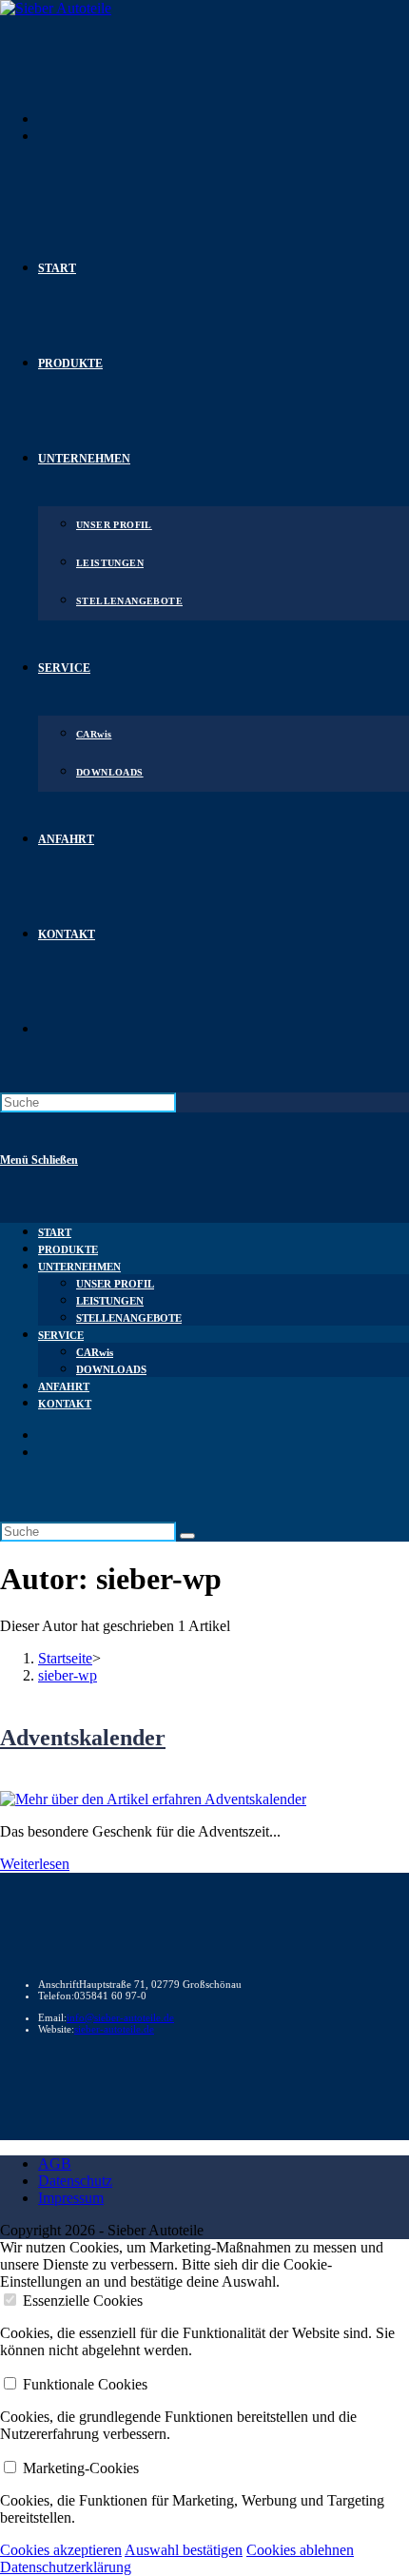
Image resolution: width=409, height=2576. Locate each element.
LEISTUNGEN (110, 1301)
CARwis (95, 1352)
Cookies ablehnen (300, 2550)
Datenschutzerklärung (66, 2567)
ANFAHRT (64, 1386)
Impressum (71, 2198)
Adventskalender (83, 1738)
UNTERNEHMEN (79, 1267)
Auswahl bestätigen (184, 2550)
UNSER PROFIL (115, 1284)
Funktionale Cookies (85, 2384)
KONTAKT (65, 1404)
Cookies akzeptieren (61, 2550)
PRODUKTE (68, 1249)
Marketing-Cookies (81, 2468)
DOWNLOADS (111, 1369)
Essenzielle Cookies (83, 2301)
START (55, 1232)
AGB (55, 2163)
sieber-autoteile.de (114, 2029)
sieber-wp (68, 1675)
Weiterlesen (35, 1864)
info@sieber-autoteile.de (120, 2017)
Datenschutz (75, 2181)
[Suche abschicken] (187, 1536)
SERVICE (61, 1335)
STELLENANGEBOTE (129, 1318)
